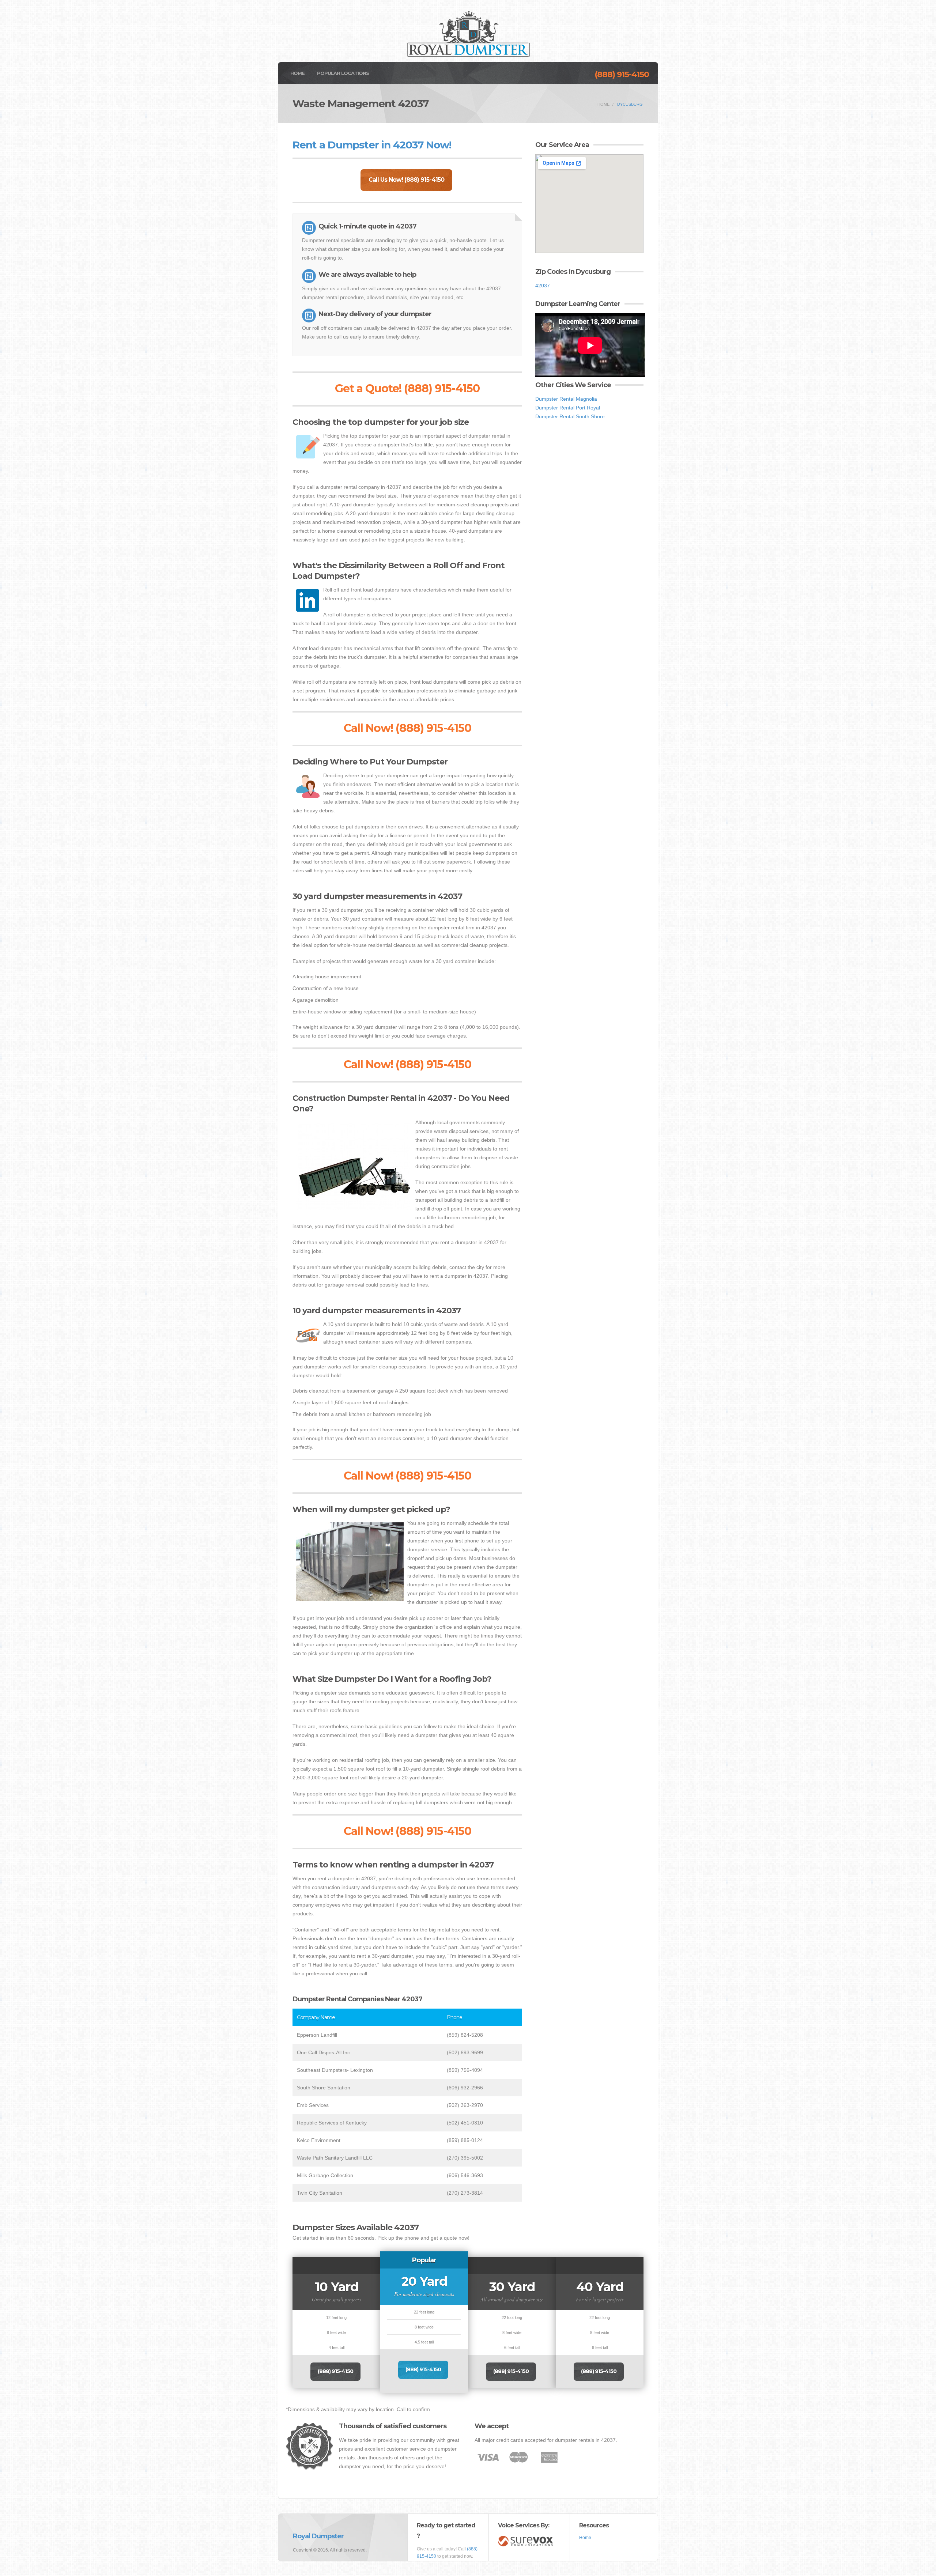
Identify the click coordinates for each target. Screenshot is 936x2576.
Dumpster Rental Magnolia (566, 399)
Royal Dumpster (318, 2536)
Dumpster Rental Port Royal (568, 408)
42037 (543, 286)
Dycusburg (630, 104)
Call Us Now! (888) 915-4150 (406, 180)
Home (297, 73)
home (603, 104)
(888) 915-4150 (622, 74)
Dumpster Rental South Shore (570, 416)
